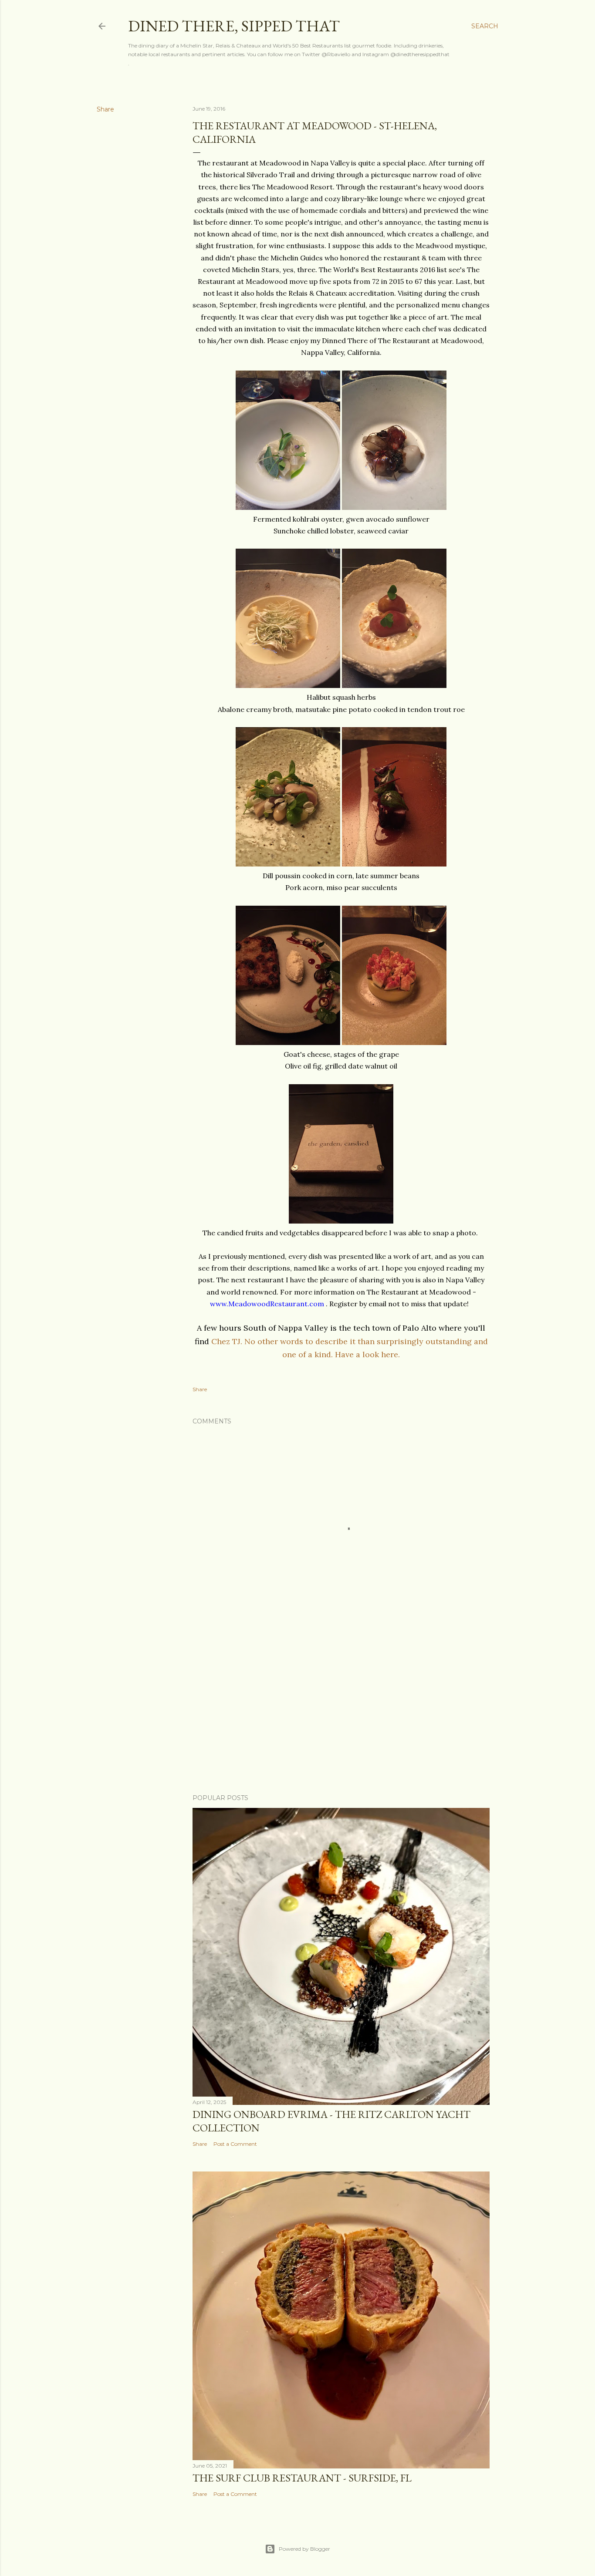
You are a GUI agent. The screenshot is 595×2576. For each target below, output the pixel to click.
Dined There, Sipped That (234, 26)
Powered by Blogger (304, 2549)
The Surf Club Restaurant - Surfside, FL (302, 2478)
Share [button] (105, 109)
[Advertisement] (341, 1711)
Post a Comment (235, 2144)
